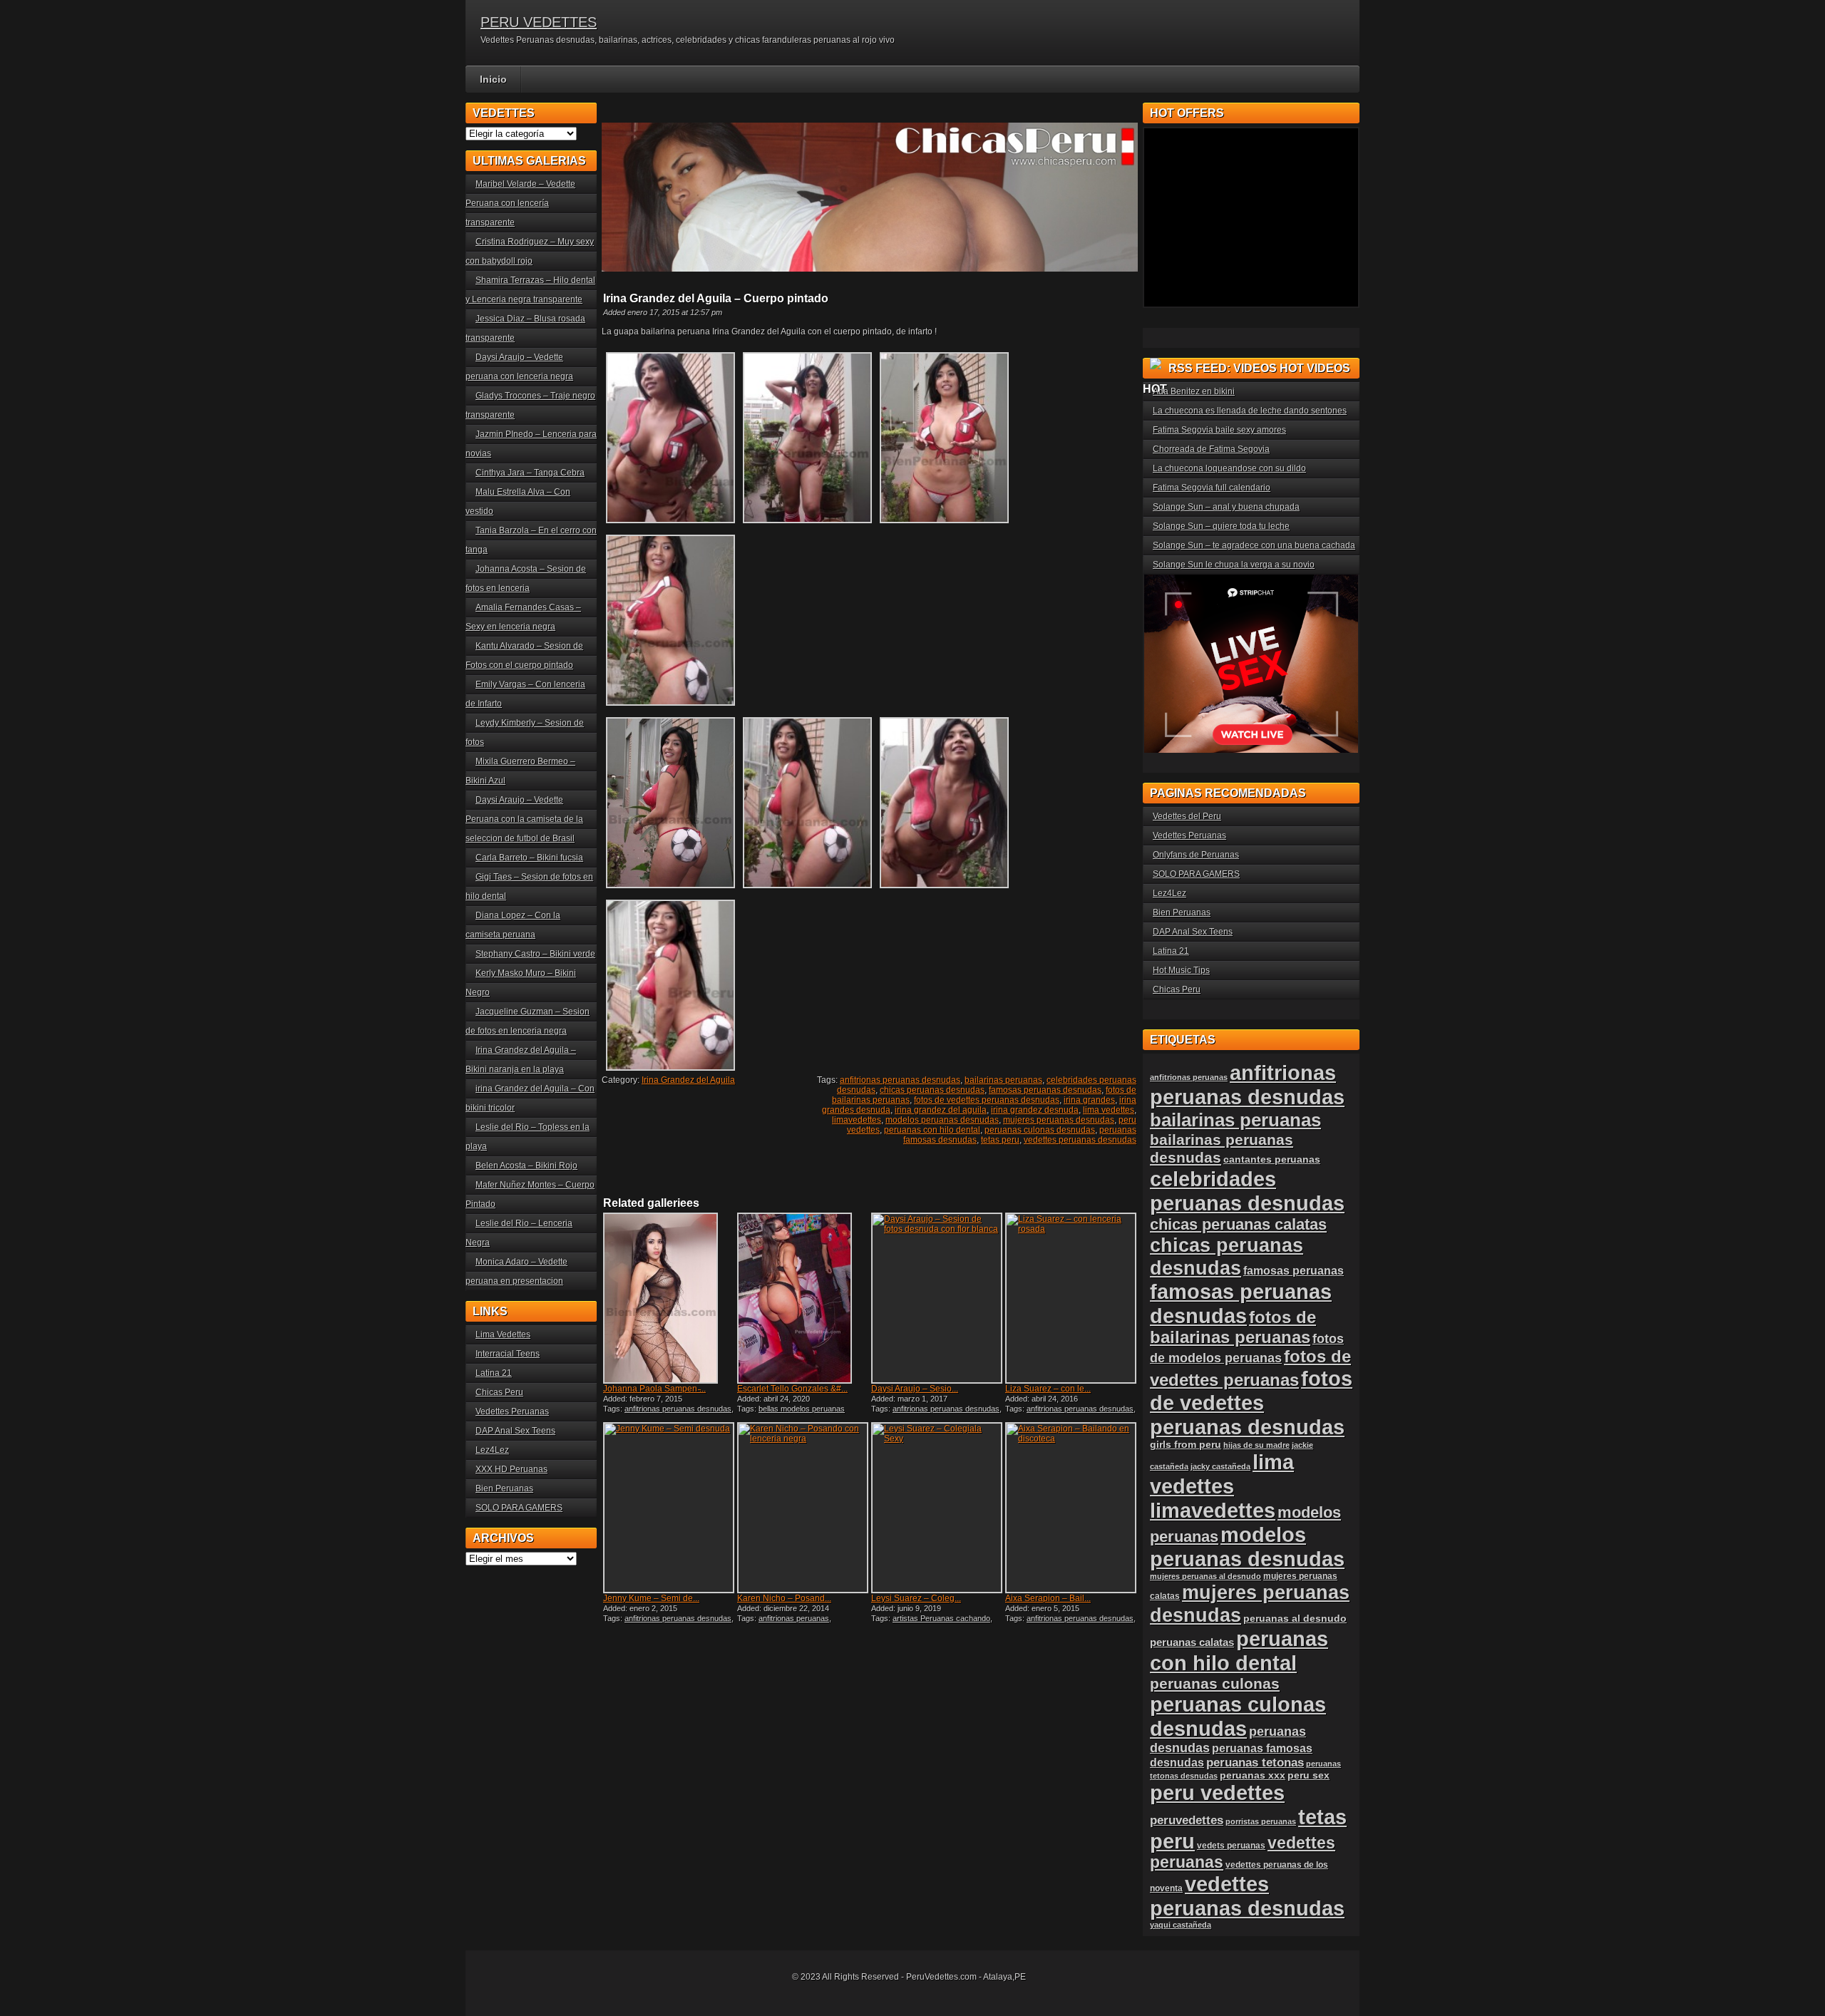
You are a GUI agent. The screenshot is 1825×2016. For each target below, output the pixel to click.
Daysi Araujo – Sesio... (915, 1389)
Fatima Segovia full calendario (1212, 488)
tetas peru (1000, 1140)
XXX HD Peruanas (511, 1469)
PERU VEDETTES (539, 22)
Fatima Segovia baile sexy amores (1219, 430)
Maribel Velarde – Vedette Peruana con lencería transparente (520, 203)
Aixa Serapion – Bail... (1048, 1598)
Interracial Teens (508, 1354)
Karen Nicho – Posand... (784, 1598)
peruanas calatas (1192, 1642)
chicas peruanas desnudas (932, 1090)
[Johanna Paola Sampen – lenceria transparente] (669, 1298)
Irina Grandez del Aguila (688, 1080)
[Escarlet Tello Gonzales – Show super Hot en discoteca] (803, 1298)
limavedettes (857, 1120)
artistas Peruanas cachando (941, 1618)
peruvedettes (1187, 1820)
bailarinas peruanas (1003, 1080)
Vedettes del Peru (1187, 816)
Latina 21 (494, 1373)
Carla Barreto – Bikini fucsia (529, 858)
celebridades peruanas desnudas (1247, 1191)
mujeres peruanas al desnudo (1205, 1576)
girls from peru (1186, 1445)
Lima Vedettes (503, 1334)
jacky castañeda (1220, 1466)
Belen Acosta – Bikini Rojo (526, 1166)
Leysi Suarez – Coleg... (916, 1598)
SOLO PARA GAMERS (519, 1508)
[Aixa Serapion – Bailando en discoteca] (1071, 1508)
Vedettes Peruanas (512, 1411)
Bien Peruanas (504, 1488)
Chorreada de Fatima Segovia (1211, 449)
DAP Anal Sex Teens (515, 1431)
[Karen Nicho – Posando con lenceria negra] (803, 1508)
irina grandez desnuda (1035, 1110)
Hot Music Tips (1181, 970)
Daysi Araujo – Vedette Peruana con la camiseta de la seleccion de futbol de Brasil (524, 819)
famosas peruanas (1294, 1270)
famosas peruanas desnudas (1045, 1090)
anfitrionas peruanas (794, 1618)
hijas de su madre (1256, 1445)
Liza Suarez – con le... (1048, 1389)
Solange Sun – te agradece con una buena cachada (1254, 545)
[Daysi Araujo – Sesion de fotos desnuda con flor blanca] (937, 1298)
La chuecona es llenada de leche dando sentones (1250, 411)
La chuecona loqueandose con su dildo (1229, 468)
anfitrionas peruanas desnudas (900, 1080)
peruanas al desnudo (1295, 1618)
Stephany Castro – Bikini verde (535, 954)
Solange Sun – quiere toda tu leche (1221, 526)
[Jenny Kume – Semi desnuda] (669, 1508)
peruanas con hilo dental (932, 1130)
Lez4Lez (492, 1450)
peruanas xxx (1253, 1775)
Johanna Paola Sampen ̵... (654, 1389)
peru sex (1309, 1775)
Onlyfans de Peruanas (1196, 855)
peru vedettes (1217, 1793)
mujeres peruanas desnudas (1059, 1120)
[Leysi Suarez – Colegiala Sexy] (937, 1508)
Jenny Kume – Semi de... (651, 1598)
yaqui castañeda (1181, 1925)
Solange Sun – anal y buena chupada (1226, 507)
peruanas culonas (1215, 1683)
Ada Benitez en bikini (1194, 391)
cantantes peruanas (1272, 1159)
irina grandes (1089, 1100)
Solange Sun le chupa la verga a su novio (1234, 565)
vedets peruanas (1231, 1846)
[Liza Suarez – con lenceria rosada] (1071, 1298)
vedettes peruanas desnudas (1080, 1140)
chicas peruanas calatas (1238, 1224)
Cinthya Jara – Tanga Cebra (530, 473)
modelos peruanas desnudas (942, 1120)
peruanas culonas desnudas (1040, 1130)
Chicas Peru (499, 1392)
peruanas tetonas (1255, 1763)
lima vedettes (1109, 1110)
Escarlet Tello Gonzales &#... (792, 1389)
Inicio (493, 79)
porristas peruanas (1261, 1821)
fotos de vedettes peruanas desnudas (987, 1100)
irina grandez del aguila (941, 1110)
